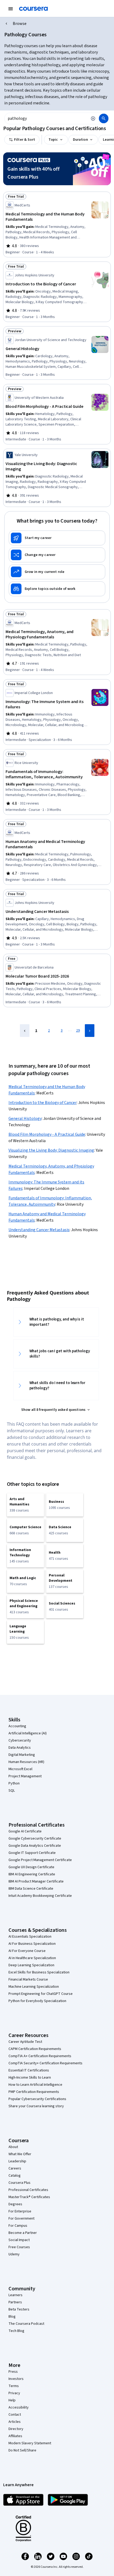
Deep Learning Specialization (31, 1965)
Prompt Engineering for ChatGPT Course (41, 1994)
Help (12, 2400)
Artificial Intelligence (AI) (28, 1733)
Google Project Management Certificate (40, 1860)
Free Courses (19, 2247)
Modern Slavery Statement (30, 2443)
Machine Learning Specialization (34, 1987)
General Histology (25, 1119)
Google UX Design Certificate (31, 1867)
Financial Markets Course (28, 1980)
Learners (16, 2295)
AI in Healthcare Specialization (32, 1958)
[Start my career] (57, 538)
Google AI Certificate (25, 1831)
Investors (16, 2379)
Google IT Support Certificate (32, 1853)
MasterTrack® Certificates (29, 2197)
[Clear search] (93, 118)
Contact (15, 2415)
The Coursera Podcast (26, 2324)
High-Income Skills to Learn (30, 2078)
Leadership (17, 2161)
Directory (16, 2429)
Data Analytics (20, 1748)
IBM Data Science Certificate (31, 1889)
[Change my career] (57, 555)
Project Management (25, 1776)
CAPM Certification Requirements (35, 2049)
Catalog (15, 2176)
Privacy (14, 2393)
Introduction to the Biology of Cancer (43, 1103)
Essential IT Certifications (29, 2070)
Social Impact (19, 2240)
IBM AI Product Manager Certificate (36, 1881)
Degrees (15, 2204)
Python (14, 1783)
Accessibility (19, 2407)
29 (78, 1031)
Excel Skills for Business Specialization (39, 1972)
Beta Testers (19, 2309)
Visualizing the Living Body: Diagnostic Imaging (51, 1150)
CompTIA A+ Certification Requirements (40, 2056)
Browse (20, 24)
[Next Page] (90, 1031)
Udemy (14, 2254)
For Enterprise (20, 2211)
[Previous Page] (25, 1031)
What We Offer (20, 2154)
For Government (21, 2219)
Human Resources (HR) (26, 1762)
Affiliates (15, 2436)
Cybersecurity (20, 1740)
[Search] (104, 118)
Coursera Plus (19, 2183)
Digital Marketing (22, 1755)
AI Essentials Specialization (30, 1937)
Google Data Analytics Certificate (35, 1846)
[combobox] (46, 118)
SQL (12, 1791)
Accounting (17, 1726)
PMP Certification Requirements (34, 2092)
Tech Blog (16, 2331)
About (13, 2147)
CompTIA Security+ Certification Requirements (45, 2063)
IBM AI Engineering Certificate (32, 1874)
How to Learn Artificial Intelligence (35, 2085)
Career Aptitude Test (25, 2042)
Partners (15, 2302)
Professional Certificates (28, 2190)
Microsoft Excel (20, 1769)
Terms (14, 2386)
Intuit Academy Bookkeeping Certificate (40, 1896)
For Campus (18, 2226)
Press (13, 2372)
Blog (12, 2317)
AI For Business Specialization (32, 1944)
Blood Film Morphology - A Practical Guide (47, 1134)
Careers (15, 2168)
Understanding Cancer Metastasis (39, 1230)
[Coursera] (33, 9)
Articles (15, 2422)
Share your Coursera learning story (36, 2106)
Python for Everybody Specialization (37, 2001)
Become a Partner (23, 2233)
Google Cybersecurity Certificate (35, 1839)
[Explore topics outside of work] (57, 589)
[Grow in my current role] (57, 572)
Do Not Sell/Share (22, 2450)
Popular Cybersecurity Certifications (37, 2099)
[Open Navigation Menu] (11, 9)
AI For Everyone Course (27, 1951)
